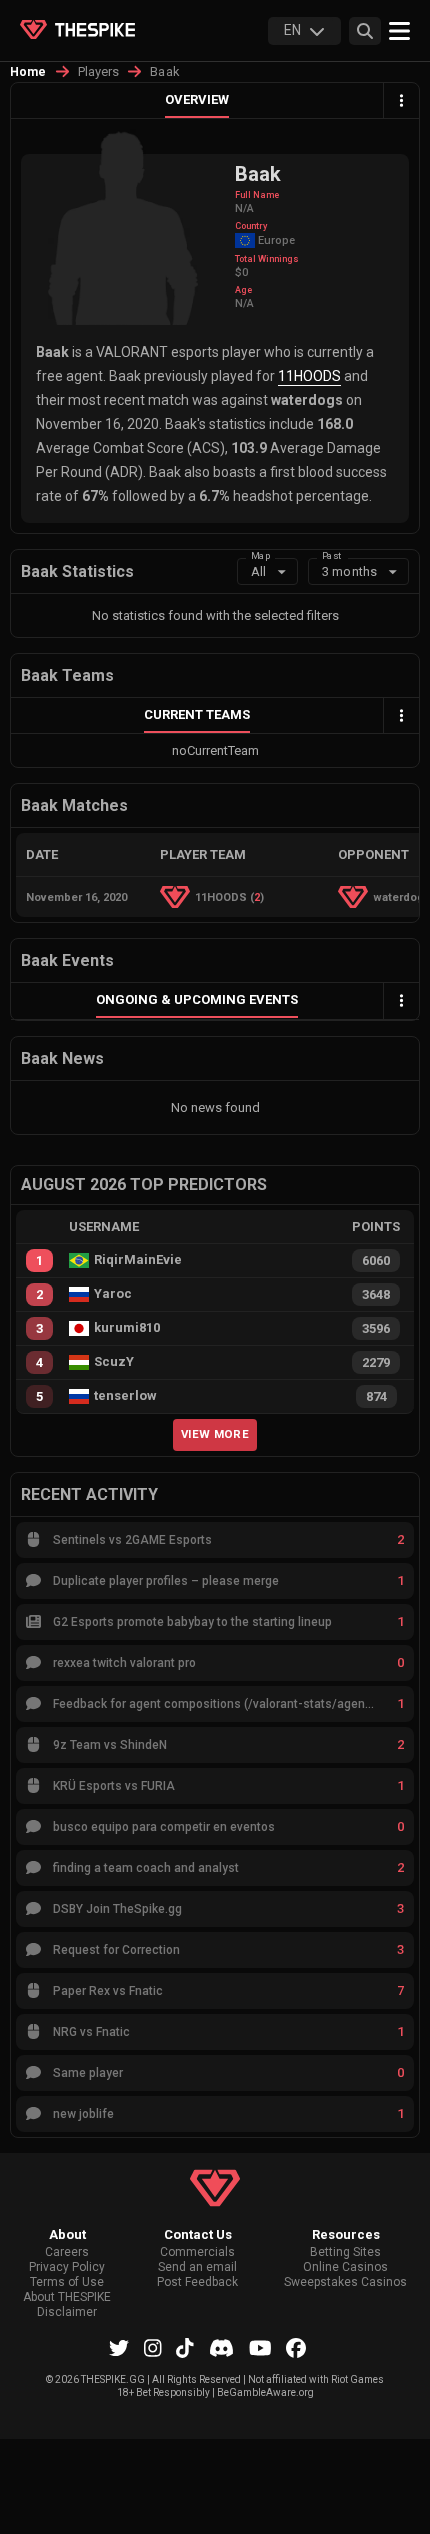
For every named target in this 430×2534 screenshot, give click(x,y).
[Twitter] (119, 2348)
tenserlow (125, 1396)
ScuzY (114, 1362)
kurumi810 (127, 1328)
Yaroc (113, 1294)
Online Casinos (345, 2267)
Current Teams (197, 714)
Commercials (197, 2252)
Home (28, 72)
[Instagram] (153, 2348)
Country (251, 226)
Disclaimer (67, 2312)
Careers (67, 2252)
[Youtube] (260, 2348)
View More (215, 1434)
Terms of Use (67, 2282)
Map (261, 555)
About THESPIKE (67, 2297)
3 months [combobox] (349, 571)
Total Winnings (267, 259)
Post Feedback (197, 2282)
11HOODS (309, 376)
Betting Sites (345, 2252)
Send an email (197, 2267)
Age (243, 290)
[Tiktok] (185, 2348)
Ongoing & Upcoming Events (197, 999)
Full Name (257, 195)
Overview (197, 99)
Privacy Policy (67, 2267)
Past (331, 555)
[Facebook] (296, 2348)
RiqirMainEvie (138, 1260)
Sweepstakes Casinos (345, 2282)
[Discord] (221, 2348)
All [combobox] (258, 571)
